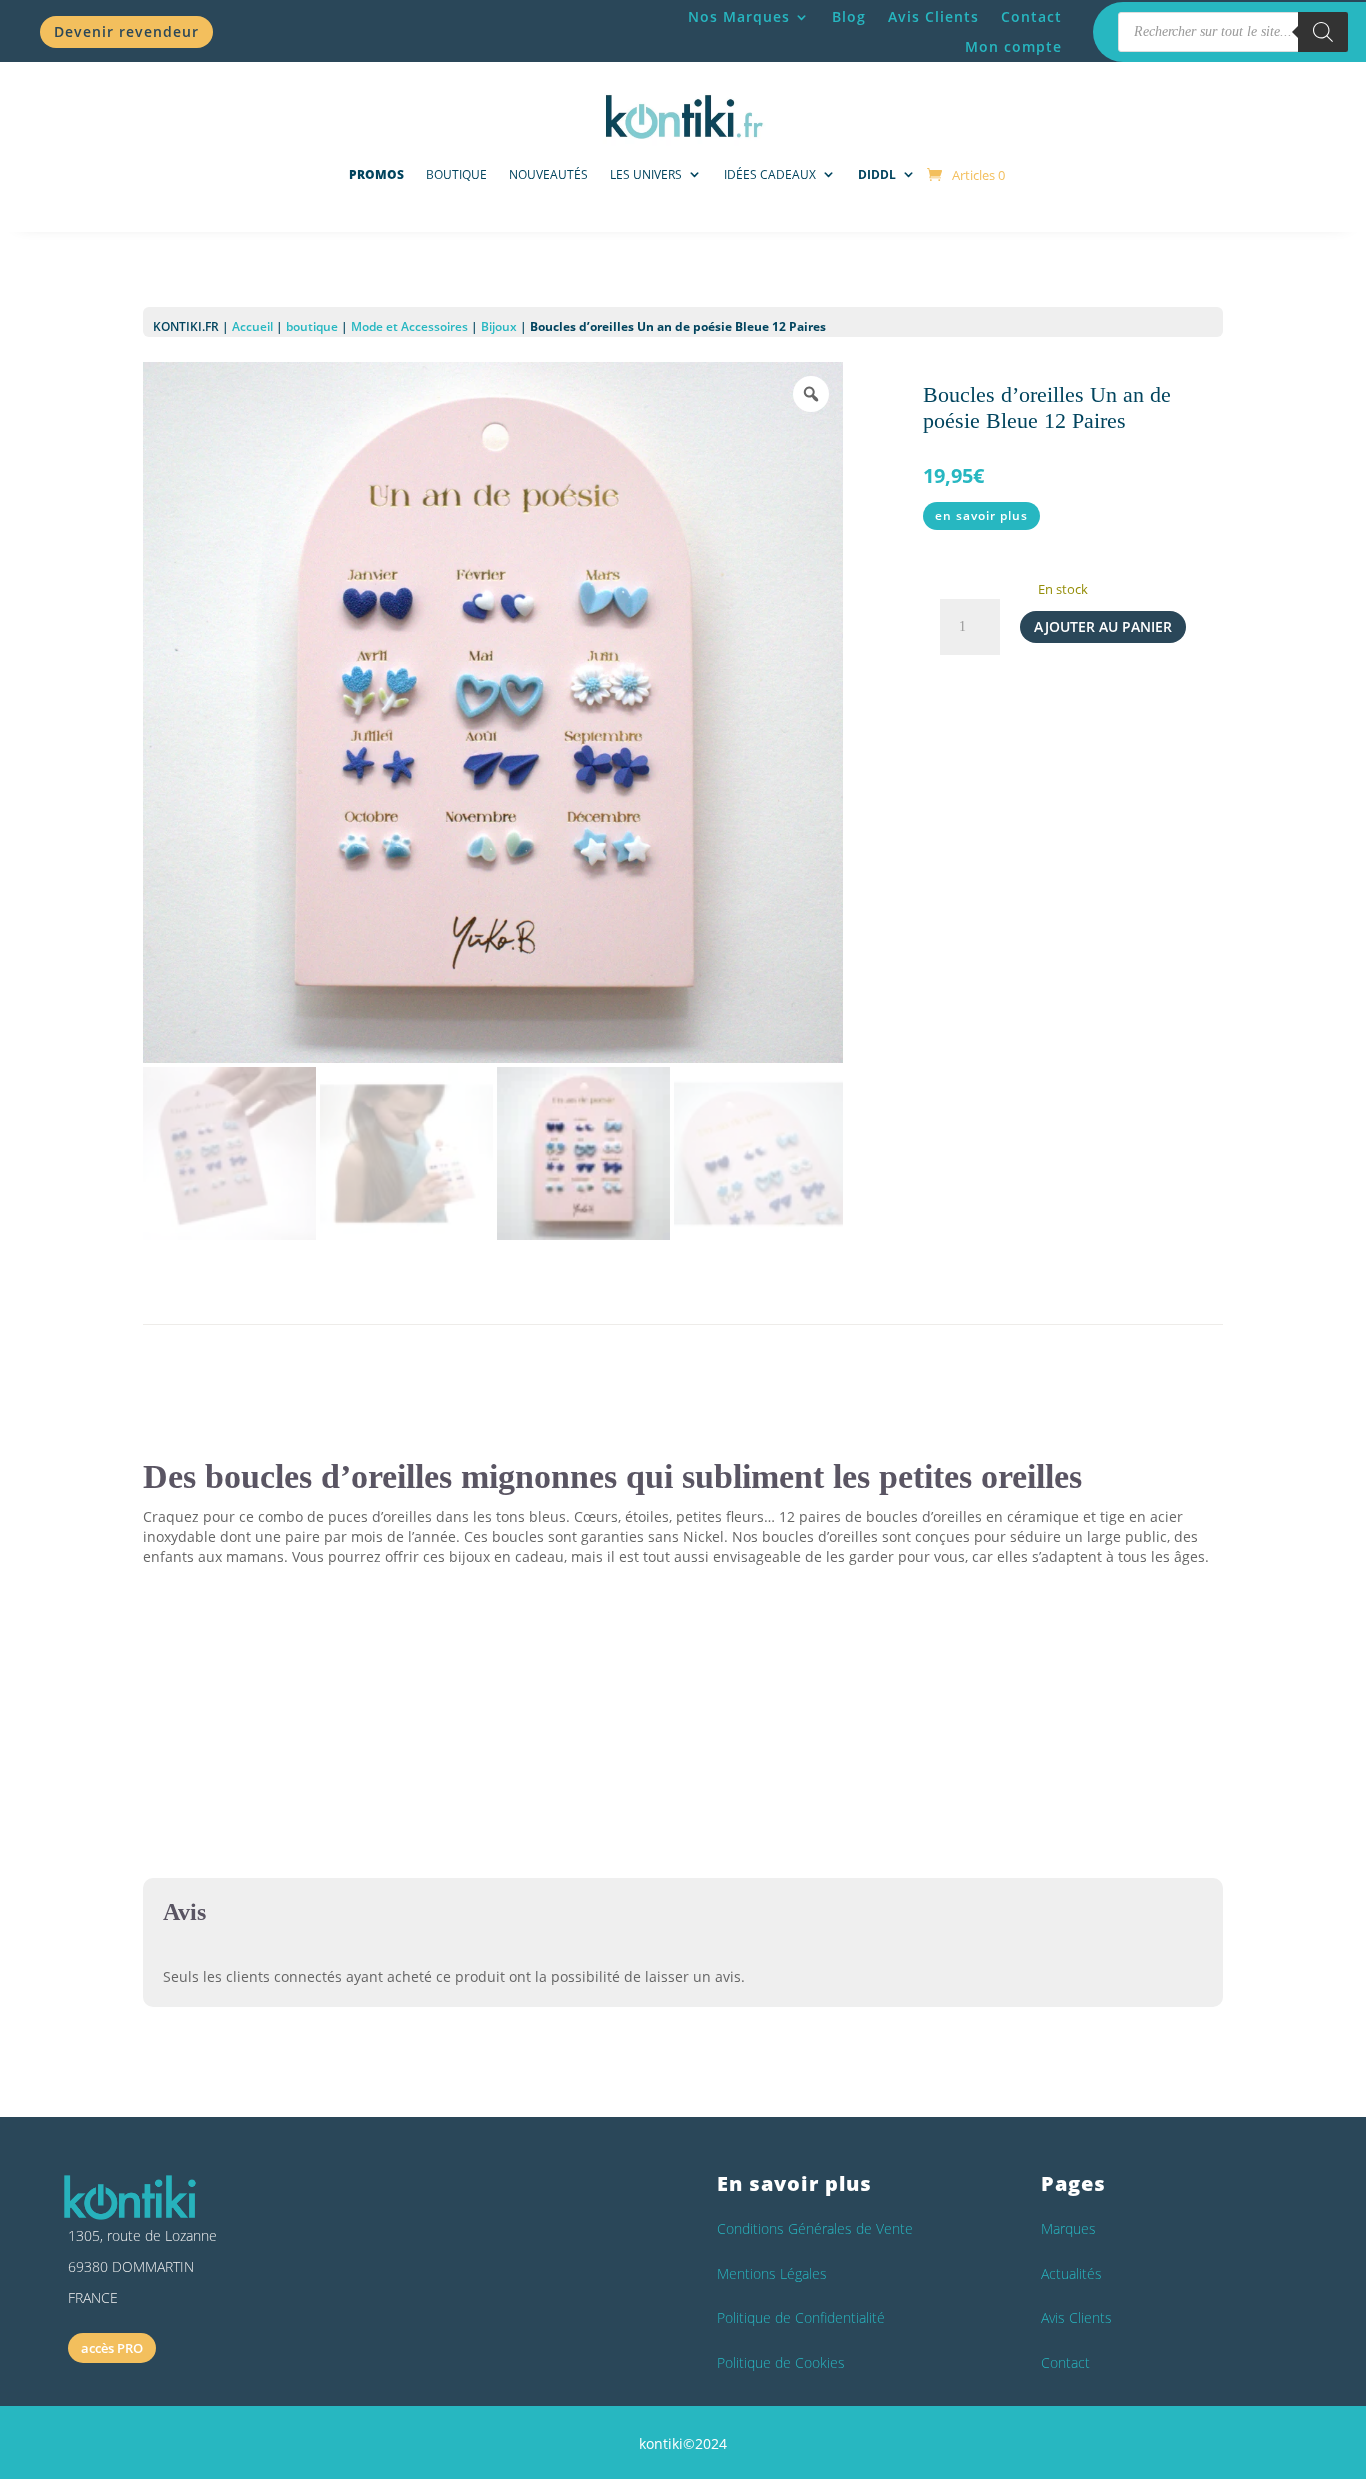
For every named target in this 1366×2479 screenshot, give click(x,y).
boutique (312, 326)
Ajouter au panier (1103, 626)
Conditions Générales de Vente (815, 2228)
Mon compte (1013, 48)
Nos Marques (739, 18)
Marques (1068, 2228)
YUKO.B (335, 1752)
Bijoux (499, 326)
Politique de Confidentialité (801, 2317)
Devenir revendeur (126, 31)
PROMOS (376, 174)
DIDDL (877, 174)
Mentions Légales (772, 2273)
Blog (849, 18)
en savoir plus (981, 515)
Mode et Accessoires (409, 326)
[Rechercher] (1323, 32)
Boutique (456, 174)
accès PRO (112, 2348)
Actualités (1071, 2273)
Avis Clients (933, 18)
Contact (1031, 18)
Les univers (646, 174)
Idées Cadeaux (770, 174)
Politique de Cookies (781, 2362)
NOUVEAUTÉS (548, 174)
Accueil (252, 326)
